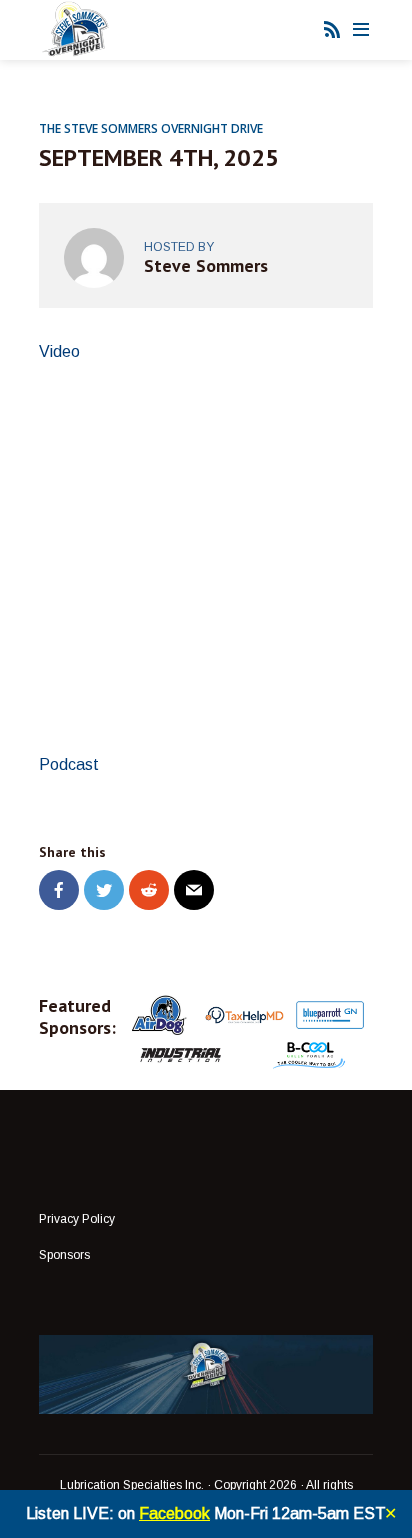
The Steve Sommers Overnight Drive (151, 128)
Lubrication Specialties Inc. (132, 1485)
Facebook (174, 1513)
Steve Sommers (206, 265)
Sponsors (64, 1255)
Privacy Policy (77, 1219)
